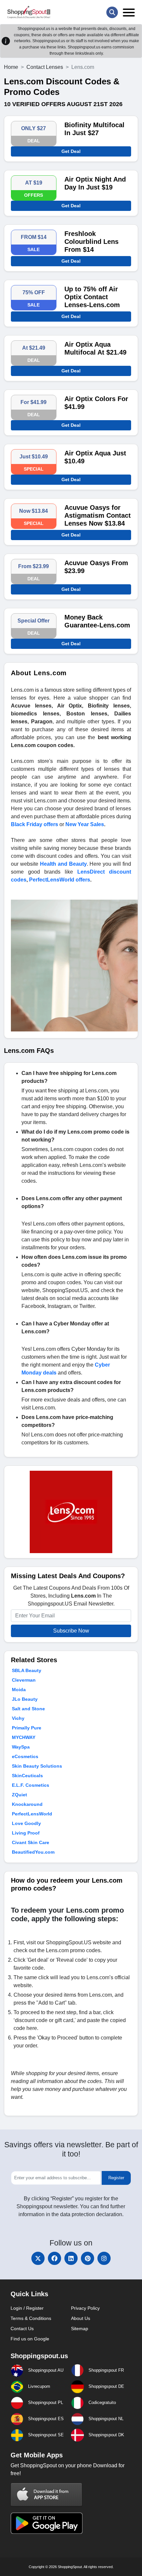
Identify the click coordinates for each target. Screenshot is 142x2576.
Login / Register (27, 2308)
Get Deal (71, 151)
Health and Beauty (63, 864)
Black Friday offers (35, 824)
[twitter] (38, 2258)
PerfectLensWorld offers (60, 880)
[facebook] (54, 2258)
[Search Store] (112, 12)
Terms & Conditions (31, 2318)
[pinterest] (88, 2258)
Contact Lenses (45, 67)
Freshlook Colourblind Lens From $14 (91, 242)
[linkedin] (71, 2258)
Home (11, 67)
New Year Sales (85, 824)
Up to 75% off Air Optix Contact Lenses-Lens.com (92, 297)
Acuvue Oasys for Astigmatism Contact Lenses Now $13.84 (98, 515)
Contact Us (22, 2329)
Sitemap (80, 2329)
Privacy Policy (85, 2308)
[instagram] (104, 2258)
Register (116, 2178)
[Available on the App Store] (47, 2494)
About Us (81, 2318)
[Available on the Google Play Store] (47, 2522)
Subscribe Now (71, 1631)
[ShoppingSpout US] (29, 12)
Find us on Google (30, 2339)
